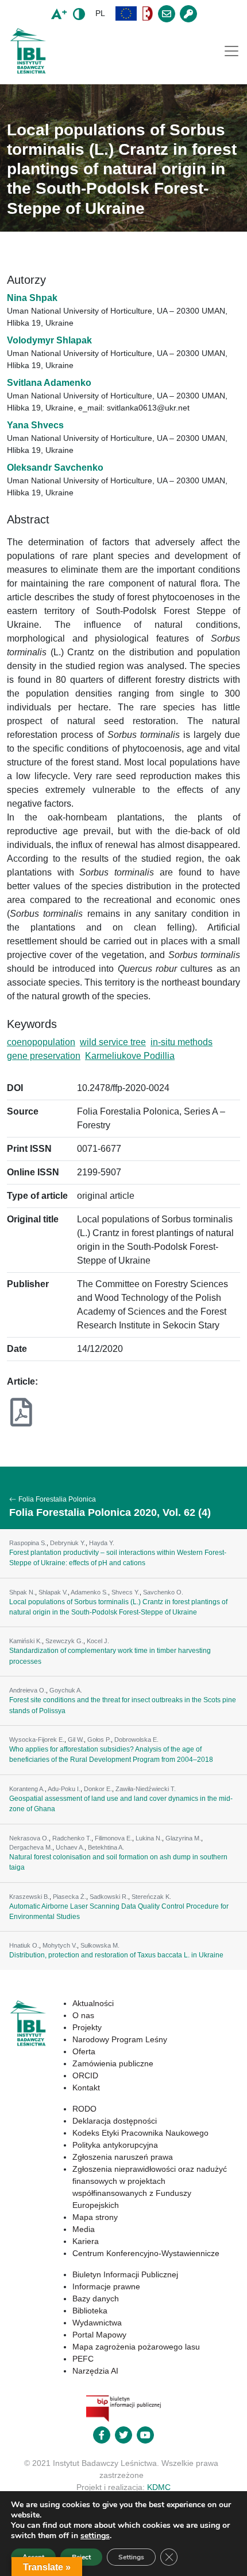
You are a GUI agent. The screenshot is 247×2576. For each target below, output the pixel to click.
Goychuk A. (66, 1690)
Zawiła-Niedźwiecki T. (146, 1789)
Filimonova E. (113, 1838)
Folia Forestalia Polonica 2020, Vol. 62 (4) (110, 1512)
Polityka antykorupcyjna (115, 2145)
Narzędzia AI (95, 2371)
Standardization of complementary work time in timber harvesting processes (110, 1656)
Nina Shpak (32, 298)
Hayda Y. (102, 1543)
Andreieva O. (28, 1690)
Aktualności (93, 2003)
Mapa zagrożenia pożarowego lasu (136, 2347)
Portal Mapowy (99, 2335)
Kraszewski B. (29, 1897)
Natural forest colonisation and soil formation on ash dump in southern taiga (118, 1862)
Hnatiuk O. (24, 1945)
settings (95, 2536)
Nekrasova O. (29, 1838)
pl (100, 13)
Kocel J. (98, 1641)
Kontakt (86, 2088)
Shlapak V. (53, 1592)
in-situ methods (182, 1042)
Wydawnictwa (97, 2323)
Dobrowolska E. (136, 1740)
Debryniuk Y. (68, 1543)
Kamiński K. (26, 1641)
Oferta (84, 2051)
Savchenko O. (163, 1592)
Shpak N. (22, 1592)
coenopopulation (41, 1042)
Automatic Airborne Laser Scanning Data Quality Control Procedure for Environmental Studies (119, 1912)
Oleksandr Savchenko (55, 468)
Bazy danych (96, 2299)
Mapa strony (95, 2217)
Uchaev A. (70, 1847)
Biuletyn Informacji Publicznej (125, 2274)
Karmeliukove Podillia (130, 1056)
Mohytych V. (60, 1945)
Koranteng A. (27, 1789)
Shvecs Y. (126, 1592)
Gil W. (76, 1740)
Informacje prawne (106, 2286)
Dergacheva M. (31, 1847)
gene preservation (44, 1056)
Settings (131, 2557)
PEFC (83, 2359)
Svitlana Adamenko (49, 383)
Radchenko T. (72, 1838)
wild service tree (113, 1042)
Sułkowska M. (100, 1945)
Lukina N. (149, 1838)
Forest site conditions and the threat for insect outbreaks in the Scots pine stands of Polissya (123, 1705)
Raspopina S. (28, 1543)
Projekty (87, 2027)
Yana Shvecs (35, 425)
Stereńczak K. (151, 1897)
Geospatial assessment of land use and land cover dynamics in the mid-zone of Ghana (121, 1804)
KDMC (159, 2487)
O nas (83, 2015)
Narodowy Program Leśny (120, 2039)
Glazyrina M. (183, 1838)
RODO (84, 2109)
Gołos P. (99, 1740)
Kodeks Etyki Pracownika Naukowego (140, 2133)
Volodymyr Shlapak (49, 340)
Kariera (86, 2241)
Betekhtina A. (106, 1847)
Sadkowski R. (109, 1897)
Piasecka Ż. (70, 1897)
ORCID (85, 2075)
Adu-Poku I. (64, 1789)
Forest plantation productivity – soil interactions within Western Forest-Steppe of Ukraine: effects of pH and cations (118, 1558)
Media (84, 2229)
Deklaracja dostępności (115, 2121)
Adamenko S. (89, 1592)
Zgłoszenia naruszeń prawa (123, 2157)
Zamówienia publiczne (113, 2063)
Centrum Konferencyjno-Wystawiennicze (146, 2253)
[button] (126, 13)
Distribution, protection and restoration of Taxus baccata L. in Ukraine (116, 1955)
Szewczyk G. (64, 1641)
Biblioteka (90, 2311)
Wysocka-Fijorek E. (37, 1740)
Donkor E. (98, 1789)
